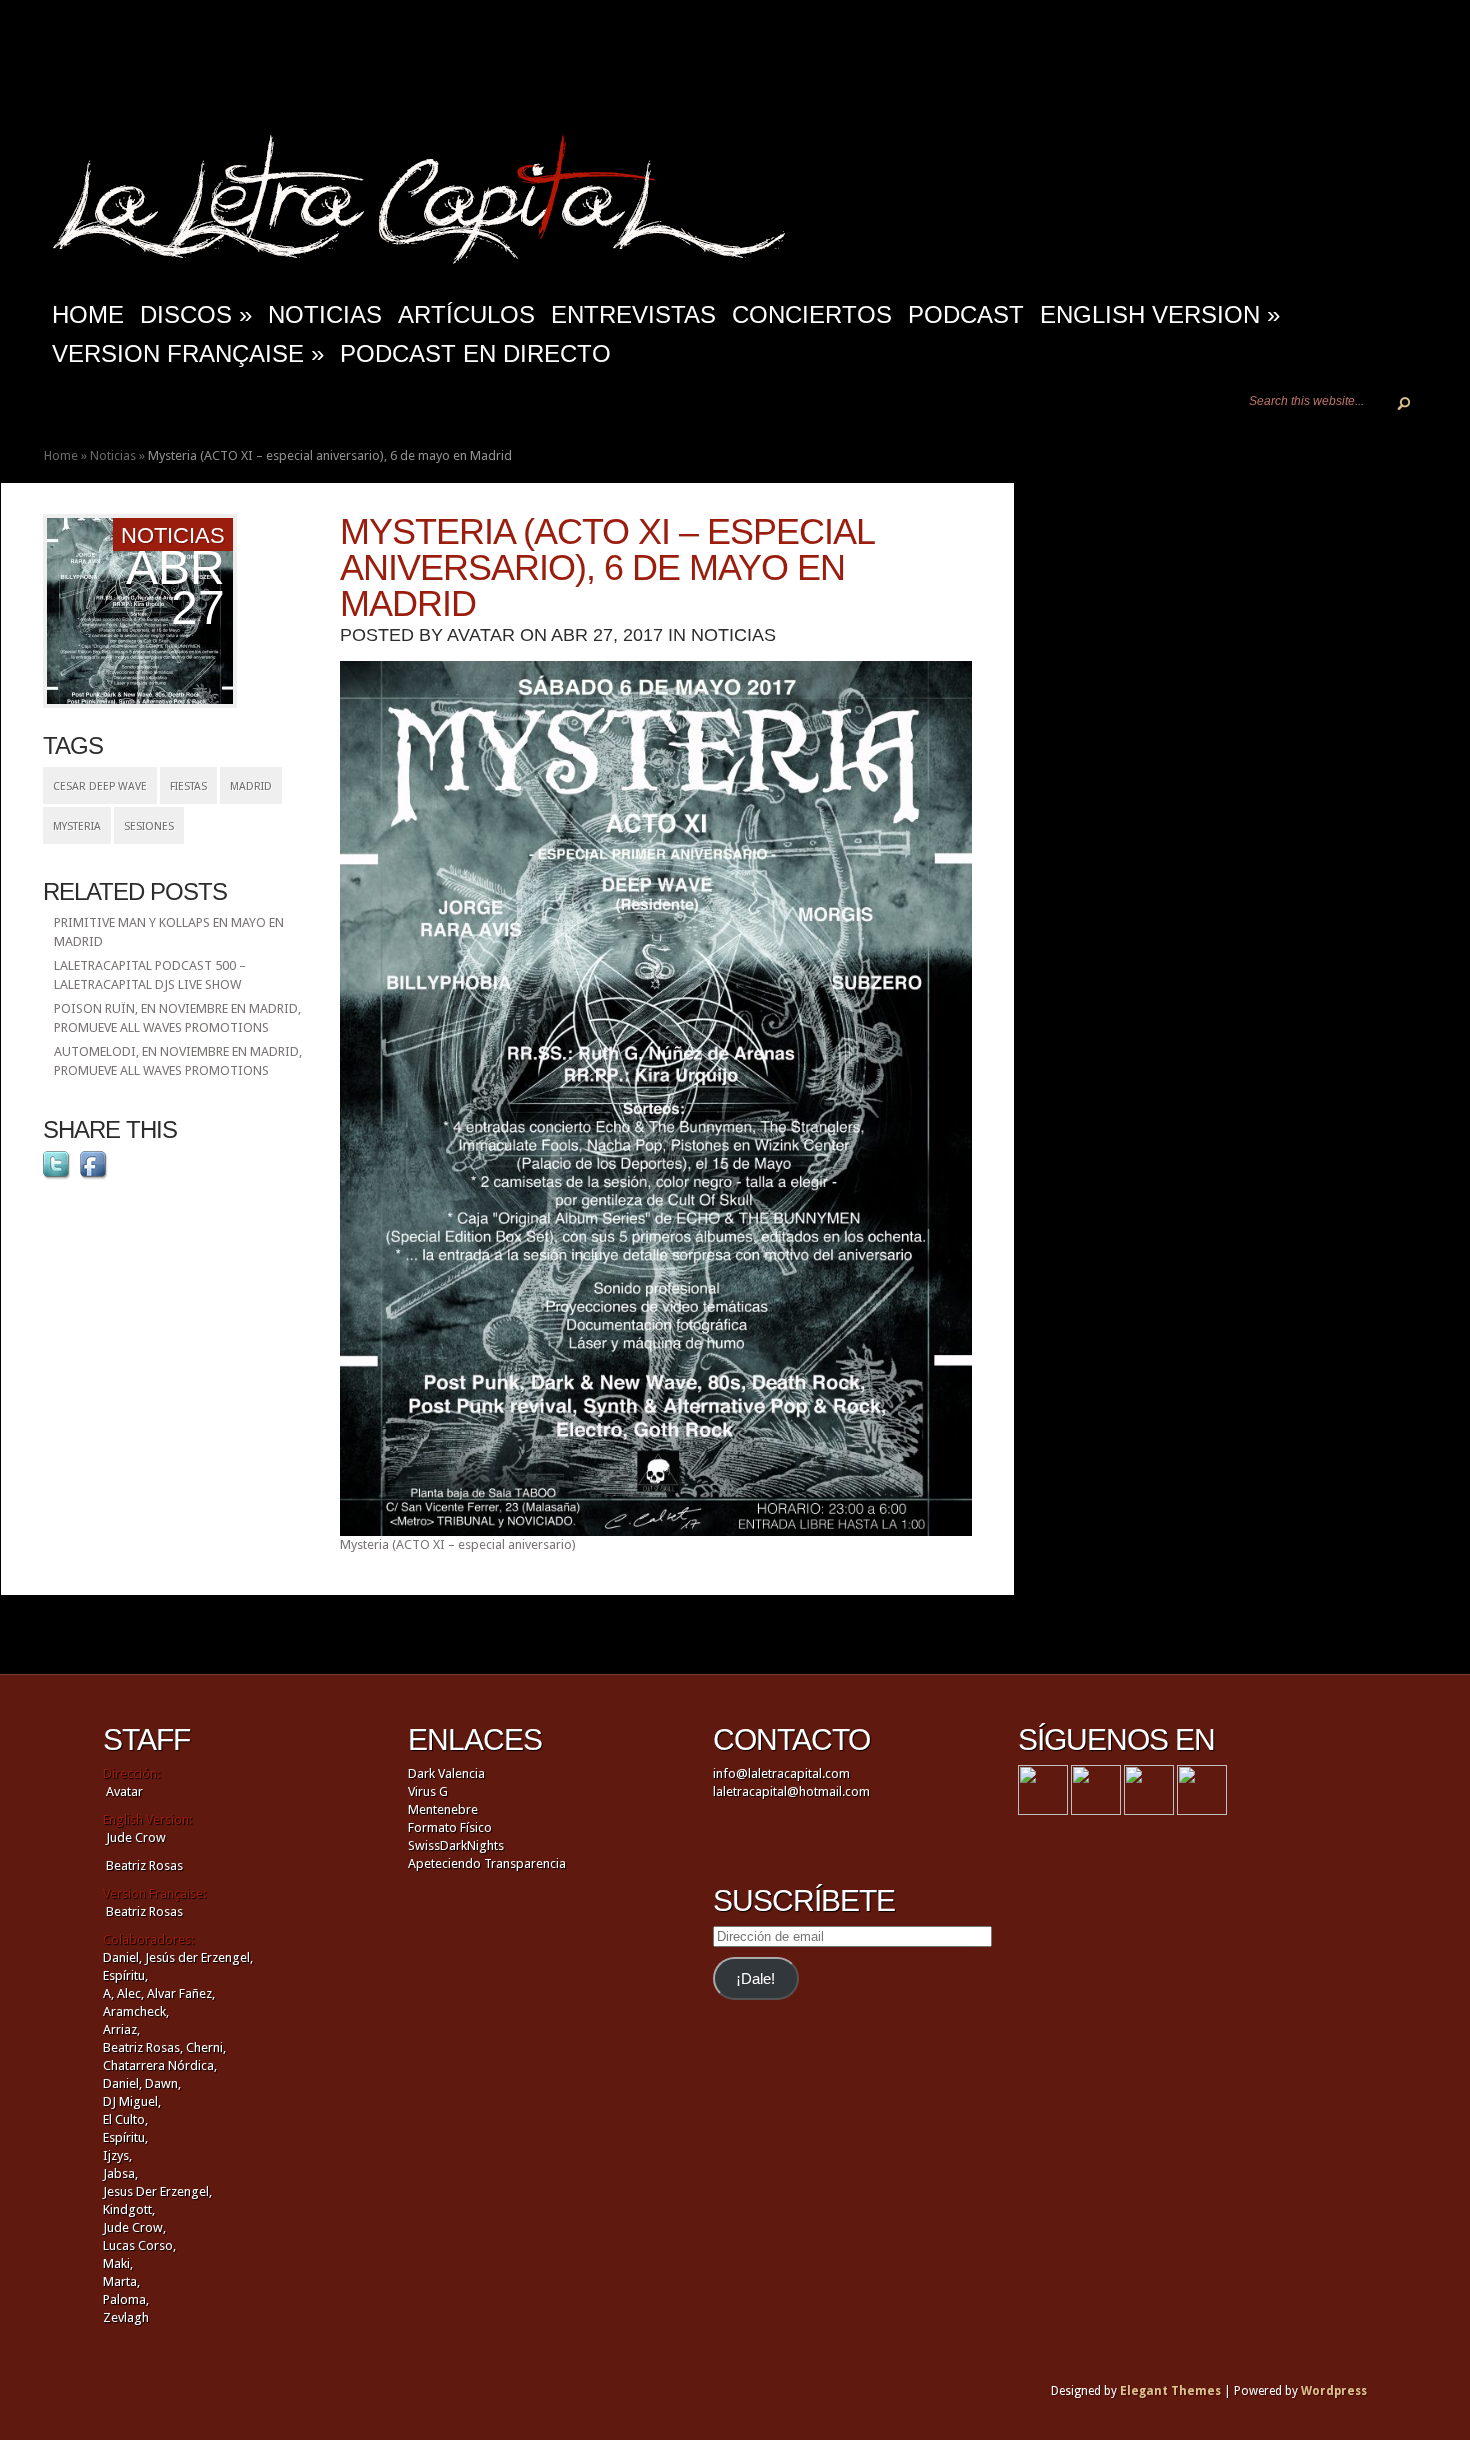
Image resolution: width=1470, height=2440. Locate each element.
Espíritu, (125, 1975)
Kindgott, (129, 2209)
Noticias (325, 314)
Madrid (251, 786)
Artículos (466, 314)
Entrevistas (633, 314)
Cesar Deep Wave (100, 786)
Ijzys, (117, 2155)
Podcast (966, 314)
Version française (188, 353)
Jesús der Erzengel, (199, 1957)
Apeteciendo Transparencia (487, 1863)
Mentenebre (443, 1809)
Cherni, (206, 2047)
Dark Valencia (446, 1773)
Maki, (118, 2263)
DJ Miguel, (132, 2101)
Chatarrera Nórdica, (160, 2065)
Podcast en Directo (475, 353)
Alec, (130, 1993)
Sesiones (149, 826)
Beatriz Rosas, (144, 2047)
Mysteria (77, 826)
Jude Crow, (134, 2227)
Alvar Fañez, (181, 1993)
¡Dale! (755, 1979)
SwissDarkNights (456, 1845)
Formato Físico (450, 1827)
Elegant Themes (1170, 2391)
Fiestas (188, 786)
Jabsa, (120, 2173)
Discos (196, 314)
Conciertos (812, 314)
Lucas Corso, (139, 2245)
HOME (88, 314)
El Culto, (125, 2119)
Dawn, (161, 2083)
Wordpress (1334, 2391)
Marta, (121, 2281)
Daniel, (122, 1957)
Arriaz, (121, 2029)
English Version (1160, 314)
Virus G (428, 1791)
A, (108, 1993)
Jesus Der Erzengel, (157, 2191)
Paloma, (126, 2299)
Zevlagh (126, 2317)
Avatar (481, 635)
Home (61, 455)
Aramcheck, (136, 2011)
